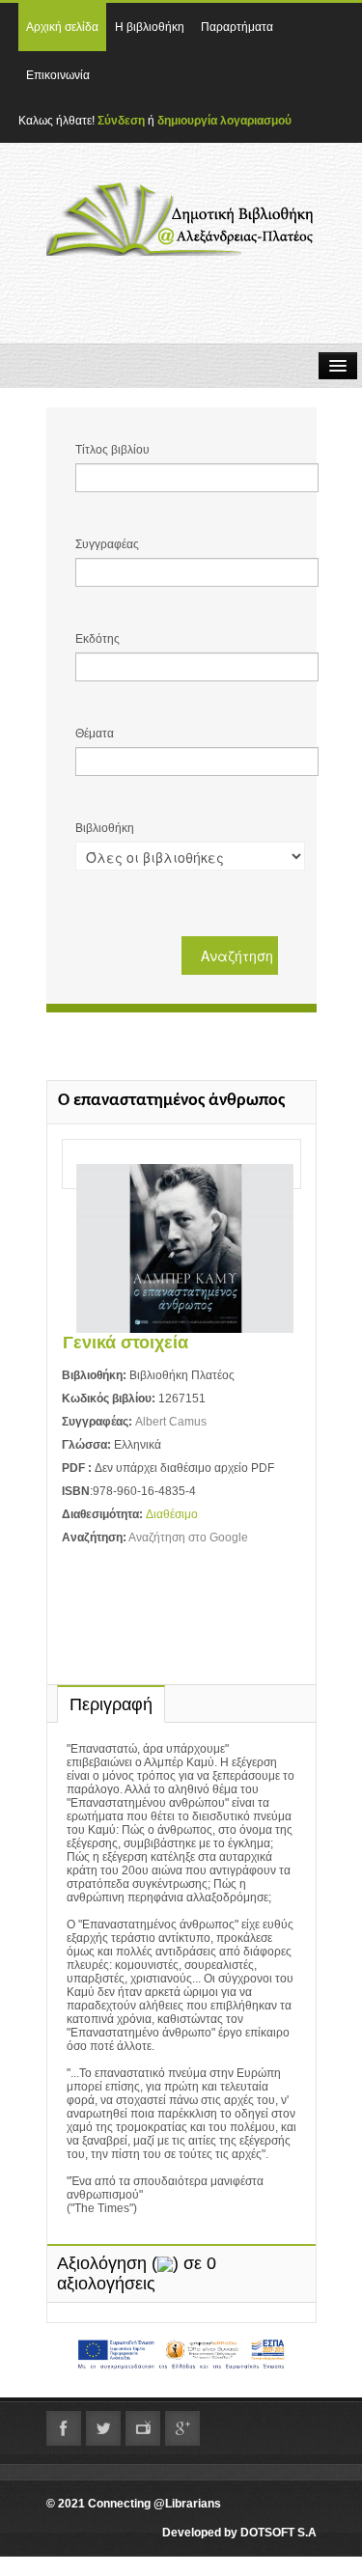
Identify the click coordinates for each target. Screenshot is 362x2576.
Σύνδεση (121, 121)
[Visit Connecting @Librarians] (182, 2428)
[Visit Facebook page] (64, 2428)
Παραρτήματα (237, 27)
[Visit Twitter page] (103, 2428)
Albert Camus (171, 1422)
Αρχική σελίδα (62, 27)
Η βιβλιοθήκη (150, 27)
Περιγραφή (111, 1704)
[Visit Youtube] (143, 2428)
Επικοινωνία (58, 75)
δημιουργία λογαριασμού (224, 121)
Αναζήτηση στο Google (188, 1537)
